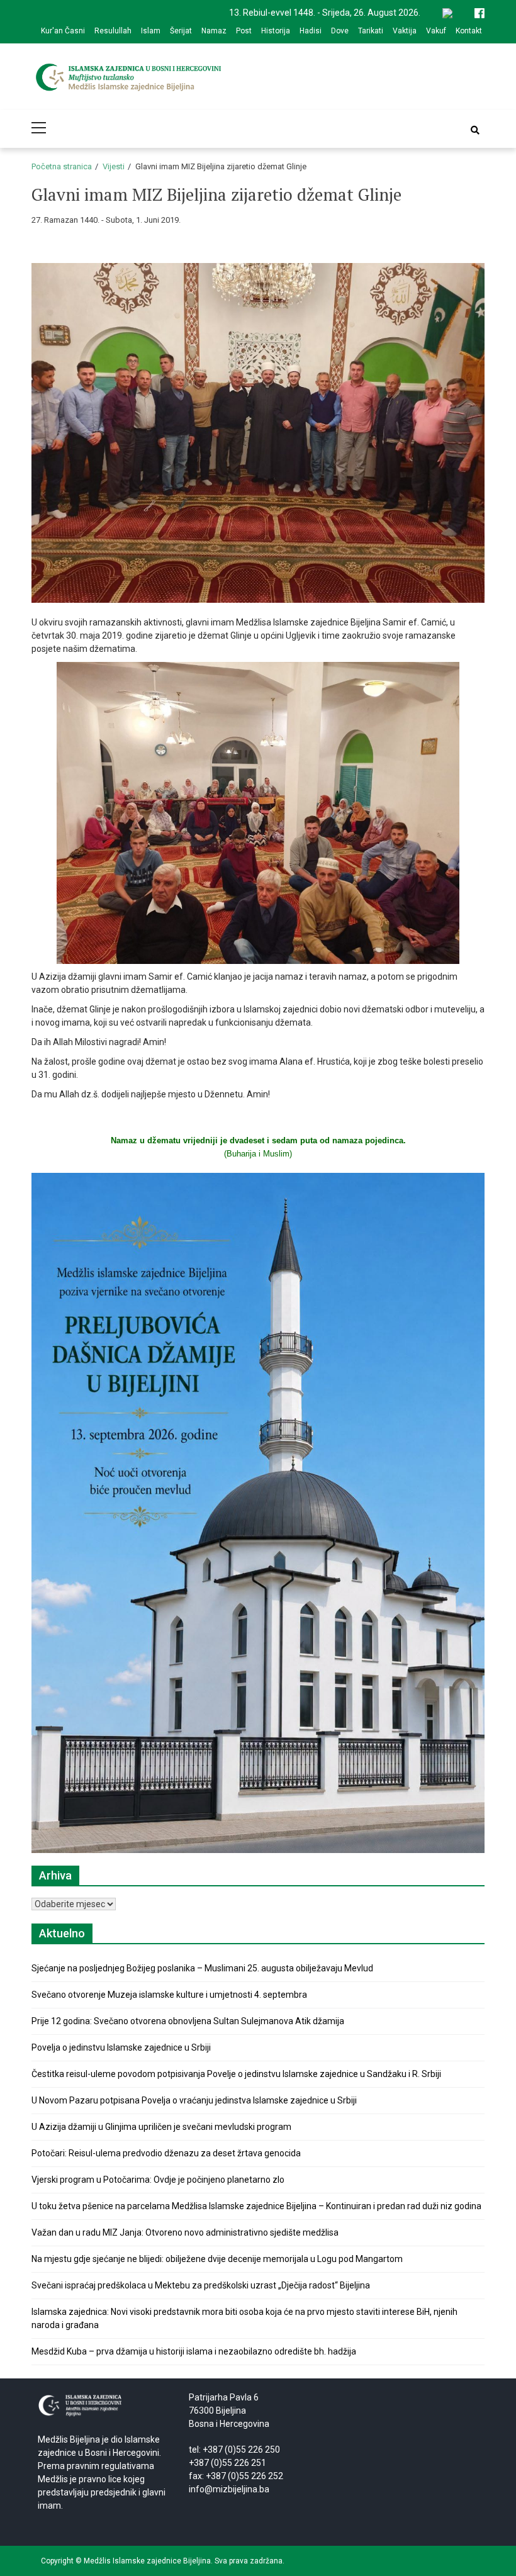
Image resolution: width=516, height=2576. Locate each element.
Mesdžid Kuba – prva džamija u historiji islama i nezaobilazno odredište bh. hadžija (194, 2351)
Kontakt (469, 31)
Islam (151, 31)
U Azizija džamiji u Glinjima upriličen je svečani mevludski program (161, 2127)
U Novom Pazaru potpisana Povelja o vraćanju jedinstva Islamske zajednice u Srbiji (194, 2100)
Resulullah (113, 31)
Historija (276, 31)
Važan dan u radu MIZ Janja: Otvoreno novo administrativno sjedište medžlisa (185, 2232)
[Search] (475, 130)
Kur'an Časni (63, 31)
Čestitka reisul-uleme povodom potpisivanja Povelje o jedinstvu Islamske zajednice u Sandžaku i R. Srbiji (236, 2074)
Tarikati (371, 31)
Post (244, 31)
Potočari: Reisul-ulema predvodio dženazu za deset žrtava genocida (166, 2153)
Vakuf (436, 31)
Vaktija (405, 31)
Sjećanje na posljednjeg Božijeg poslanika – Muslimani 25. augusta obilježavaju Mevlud (202, 1968)
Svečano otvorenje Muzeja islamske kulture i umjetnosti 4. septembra (169, 1995)
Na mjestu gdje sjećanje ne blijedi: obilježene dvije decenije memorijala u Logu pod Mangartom (217, 2259)
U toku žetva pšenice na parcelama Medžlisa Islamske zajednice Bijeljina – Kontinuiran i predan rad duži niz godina (256, 2206)
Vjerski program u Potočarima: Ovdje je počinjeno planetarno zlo (158, 2180)
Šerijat (181, 31)
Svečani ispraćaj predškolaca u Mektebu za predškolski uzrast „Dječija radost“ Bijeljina (201, 2285)
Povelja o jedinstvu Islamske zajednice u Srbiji (121, 2047)
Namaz (214, 31)
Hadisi (311, 31)
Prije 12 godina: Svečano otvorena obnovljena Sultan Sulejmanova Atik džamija (188, 2021)
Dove (340, 31)
